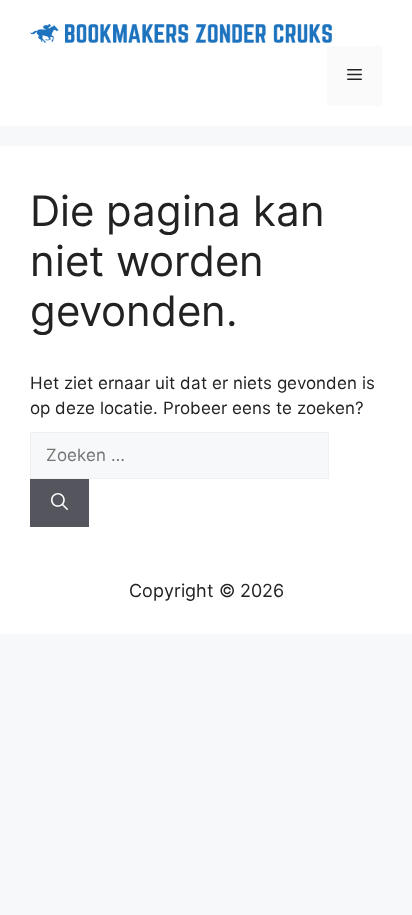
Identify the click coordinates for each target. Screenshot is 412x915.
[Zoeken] (59, 503)
